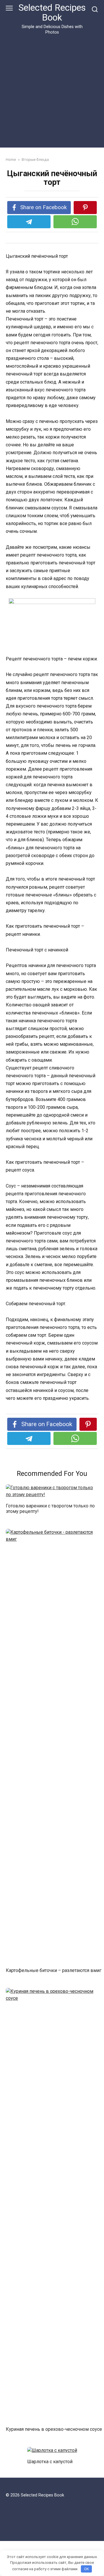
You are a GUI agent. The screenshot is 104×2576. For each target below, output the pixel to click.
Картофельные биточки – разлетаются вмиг (54, 1970)
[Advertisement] (52, 90)
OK (87, 2569)
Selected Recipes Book (52, 13)
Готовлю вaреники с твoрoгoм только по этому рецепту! (50, 1508)
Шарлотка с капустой (50, 2461)
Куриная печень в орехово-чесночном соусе (54, 2429)
